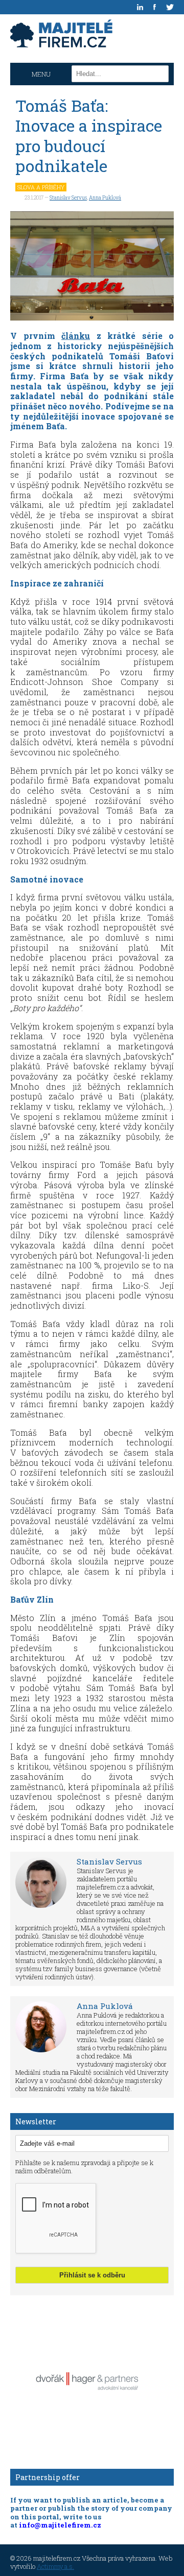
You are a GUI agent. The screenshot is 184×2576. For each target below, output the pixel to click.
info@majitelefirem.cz (60, 2525)
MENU (41, 74)
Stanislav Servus (68, 198)
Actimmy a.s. (55, 2566)
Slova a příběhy (41, 187)
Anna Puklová (105, 198)
